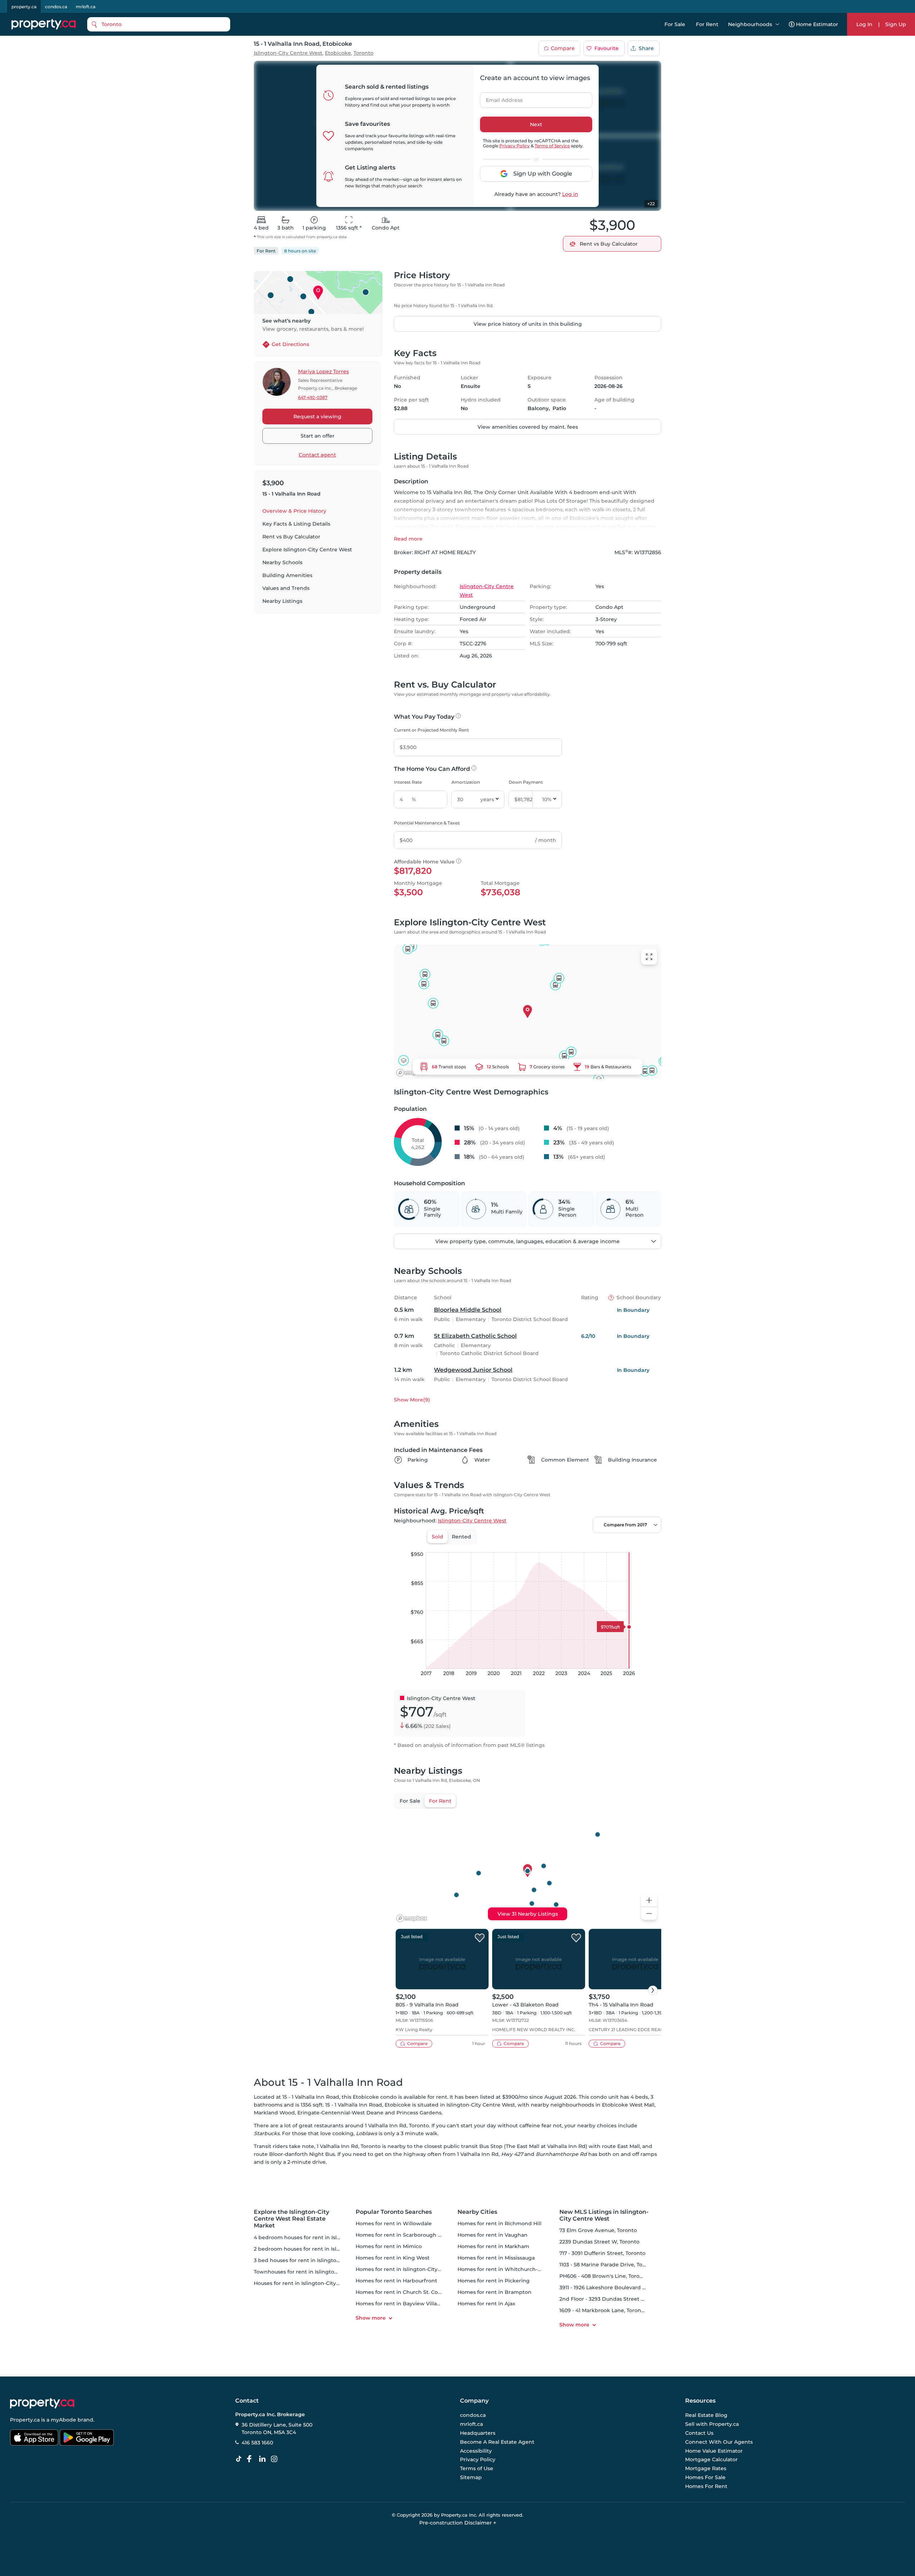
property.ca (24, 7)
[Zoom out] (649, 1914)
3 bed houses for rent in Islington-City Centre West (320, 2260)
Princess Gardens (419, 2113)
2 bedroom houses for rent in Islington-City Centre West (327, 2249)
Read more (408, 539)
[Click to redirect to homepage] (44, 24)
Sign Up (896, 24)
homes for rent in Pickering (494, 2281)
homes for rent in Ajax (486, 2304)
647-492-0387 (313, 397)
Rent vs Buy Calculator (291, 537)
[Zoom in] (649, 1900)
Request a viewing (317, 417)
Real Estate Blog (706, 2415)
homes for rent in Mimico (389, 2246)
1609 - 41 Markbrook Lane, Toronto (603, 2310)
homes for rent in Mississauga (496, 2258)
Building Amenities (287, 575)
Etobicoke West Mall (628, 2105)
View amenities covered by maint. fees (528, 427)
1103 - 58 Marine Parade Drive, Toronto (608, 2265)
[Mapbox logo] (412, 1073)
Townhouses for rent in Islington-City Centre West (319, 2272)
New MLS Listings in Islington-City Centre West (604, 2215)
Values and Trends (286, 588)
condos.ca (56, 7)
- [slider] (583, 1545)
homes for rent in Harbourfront (396, 2281)
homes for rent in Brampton (494, 2292)
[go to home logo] (42, 2403)
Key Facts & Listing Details (296, 524)
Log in (570, 194)
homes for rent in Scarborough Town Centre (413, 2235)
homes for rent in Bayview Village (400, 2304)
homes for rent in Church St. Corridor (404, 2292)
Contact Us (699, 2433)
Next (536, 124)
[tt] (240, 2459)
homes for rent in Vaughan (493, 2235)
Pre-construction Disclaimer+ (458, 2523)
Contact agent (317, 455)
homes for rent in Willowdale (394, 2223)
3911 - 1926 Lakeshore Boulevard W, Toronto (615, 2287)
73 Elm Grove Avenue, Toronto (598, 2230)
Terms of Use (477, 2468)
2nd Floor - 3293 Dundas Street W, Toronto (614, 2299)
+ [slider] (650, 1545)
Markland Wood (274, 2113)
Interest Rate (408, 782)
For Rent (707, 24)
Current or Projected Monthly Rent (431, 730)
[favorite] (480, 1938)
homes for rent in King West (393, 2258)
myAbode (63, 2420)
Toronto (363, 53)
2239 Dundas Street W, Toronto (599, 2242)
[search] (159, 24)
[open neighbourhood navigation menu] (777, 24)
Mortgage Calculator (711, 2460)
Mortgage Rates (706, 2468)
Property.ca (25, 2420)
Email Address (500, 98)
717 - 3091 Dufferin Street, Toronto (602, 2253)
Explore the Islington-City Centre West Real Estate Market (291, 2219)
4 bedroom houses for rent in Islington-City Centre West (327, 2237)
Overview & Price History (294, 511)
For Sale (675, 24)
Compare (563, 48)
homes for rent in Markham (493, 2246)
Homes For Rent (706, 2486)
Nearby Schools (282, 562)
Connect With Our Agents (719, 2442)
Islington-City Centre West (288, 53)
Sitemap (471, 2477)
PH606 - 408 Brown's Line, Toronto (604, 2276)
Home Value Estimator (714, 2451)
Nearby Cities (477, 2212)
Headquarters (478, 2433)
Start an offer (318, 436)
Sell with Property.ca (712, 2424)
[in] (276, 2459)
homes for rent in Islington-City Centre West (414, 2269)
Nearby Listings (282, 601)
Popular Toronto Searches (394, 2212)
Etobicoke (338, 53)
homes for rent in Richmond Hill (499, 2223)
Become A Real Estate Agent (497, 2442)
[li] (264, 2459)
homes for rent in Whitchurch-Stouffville (510, 2269)
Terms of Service (552, 146)
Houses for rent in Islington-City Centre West (312, 2283)
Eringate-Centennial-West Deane (340, 2113)
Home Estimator (817, 24)
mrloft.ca (86, 7)
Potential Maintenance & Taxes (427, 823)
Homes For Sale (705, 2477)
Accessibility (476, 2451)
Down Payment (526, 782)
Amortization (466, 782)
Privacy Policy (515, 146)
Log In (864, 24)
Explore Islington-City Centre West (307, 550)
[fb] (252, 2459)
